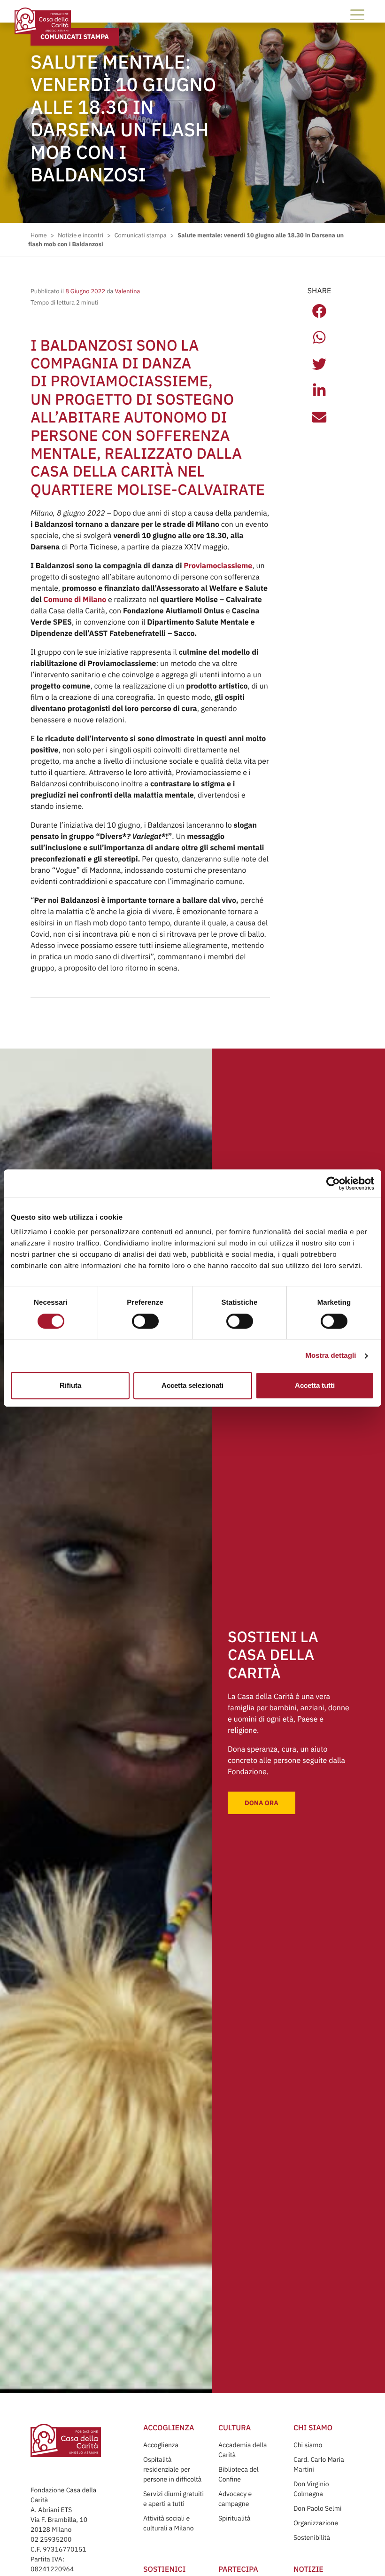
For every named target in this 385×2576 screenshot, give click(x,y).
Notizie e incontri (81, 235)
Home (38, 235)
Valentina (127, 291)
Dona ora (262, 1803)
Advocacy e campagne (235, 2499)
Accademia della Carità (243, 2450)
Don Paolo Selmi (317, 2508)
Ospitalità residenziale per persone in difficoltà (172, 2469)
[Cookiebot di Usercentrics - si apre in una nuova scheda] (333, 1183)
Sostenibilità (312, 2537)
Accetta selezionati (192, 1385)
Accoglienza (161, 2445)
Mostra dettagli (331, 1356)
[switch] (145, 1321)
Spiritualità (234, 2518)
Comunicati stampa (75, 37)
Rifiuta (70, 1385)
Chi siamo (308, 2445)
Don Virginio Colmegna (311, 2489)
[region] (193, 1242)
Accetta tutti (315, 1385)
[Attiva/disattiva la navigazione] (357, 15)
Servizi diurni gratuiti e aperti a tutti (173, 2499)
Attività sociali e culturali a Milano (169, 2523)
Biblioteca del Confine (239, 2474)
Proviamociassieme (218, 566)
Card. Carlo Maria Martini (319, 2464)
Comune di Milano (75, 600)
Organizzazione (316, 2523)
